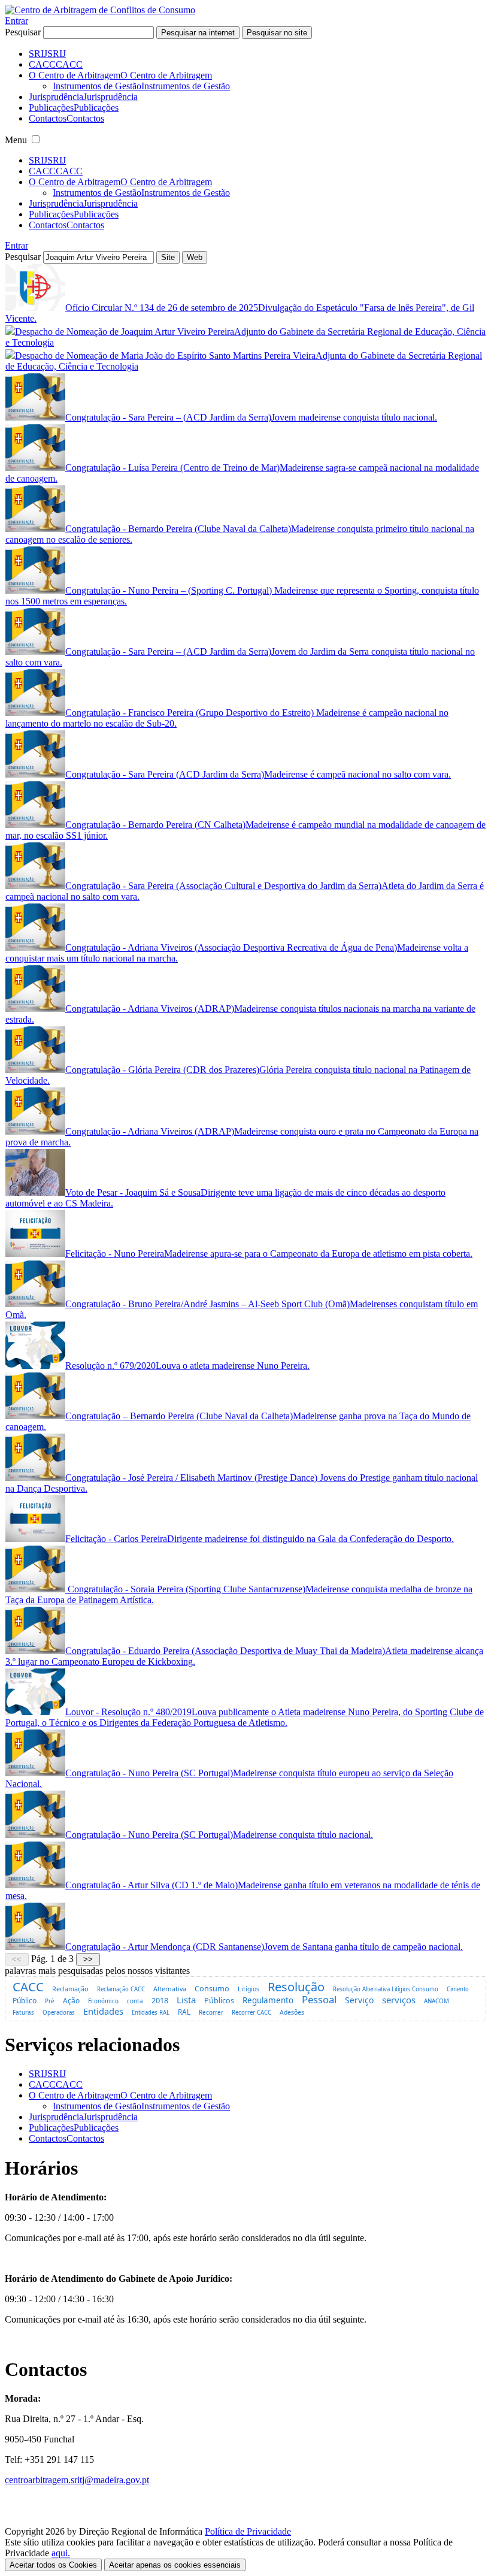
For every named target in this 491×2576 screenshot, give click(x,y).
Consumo (212, 1988)
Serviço (359, 2000)
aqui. (61, 2553)
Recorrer (211, 2012)
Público (25, 2001)
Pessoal (319, 1999)
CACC (28, 1987)
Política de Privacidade (248, 2531)
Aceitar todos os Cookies (53, 2565)
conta (135, 2001)
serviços (399, 2000)
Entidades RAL (151, 2013)
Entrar (16, 21)
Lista (186, 2000)
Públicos (219, 2000)
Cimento (458, 1989)
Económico (103, 2001)
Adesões (292, 2012)
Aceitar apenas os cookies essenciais (175, 2565)
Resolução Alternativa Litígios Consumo (386, 1989)
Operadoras (59, 2013)
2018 (160, 2000)
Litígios (248, 1989)
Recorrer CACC (251, 2013)
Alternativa (170, 1989)
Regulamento (268, 2000)
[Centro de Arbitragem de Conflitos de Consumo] (100, 10)
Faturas (23, 2012)
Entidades (103, 2011)
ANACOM (437, 2001)
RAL (184, 2012)
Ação (71, 2000)
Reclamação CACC (121, 1989)
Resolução (296, 1987)
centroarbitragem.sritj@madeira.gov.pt (77, 2480)
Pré (50, 2001)
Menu (16, 140)
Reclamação (70, 1989)
